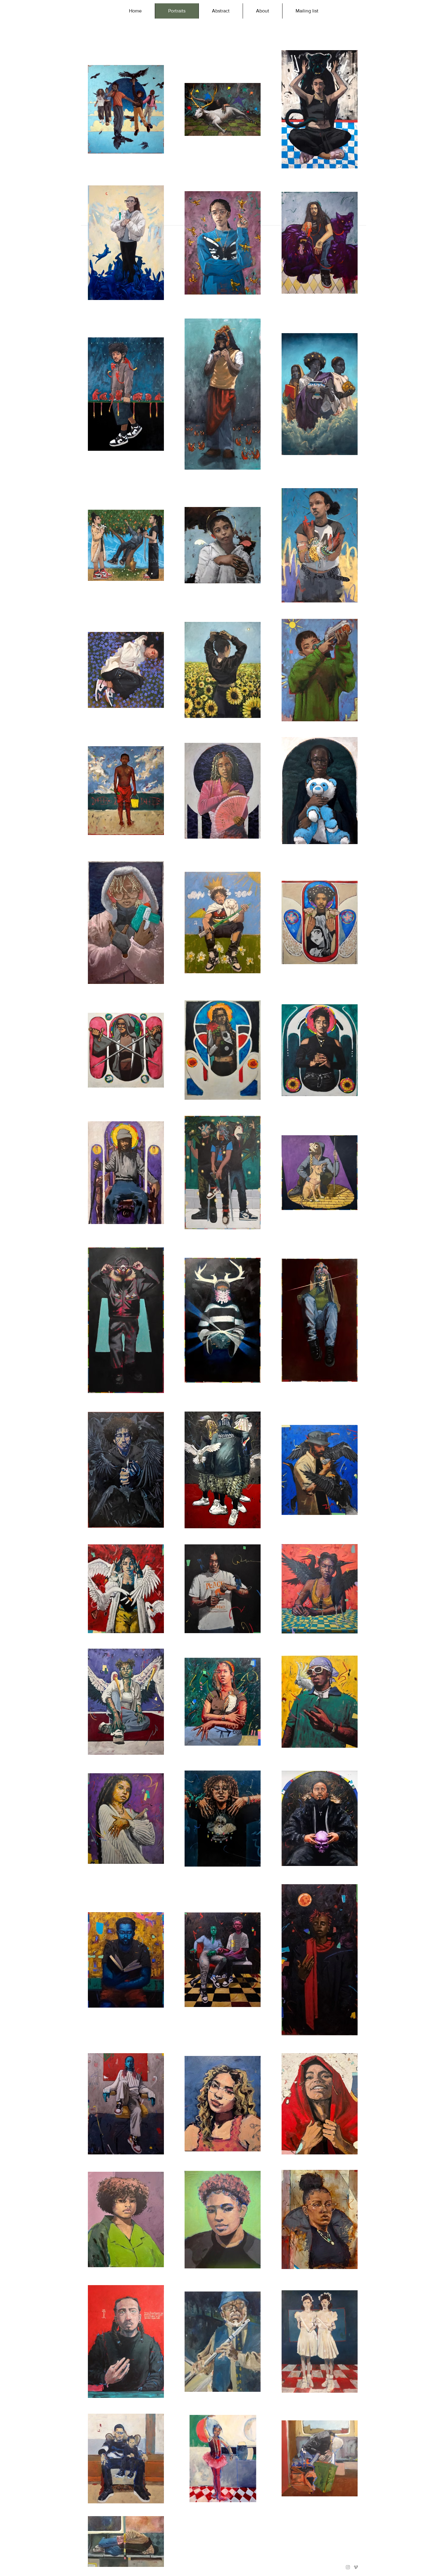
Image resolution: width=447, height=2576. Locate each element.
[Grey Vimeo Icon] (356, 2567)
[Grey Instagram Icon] (348, 2567)
